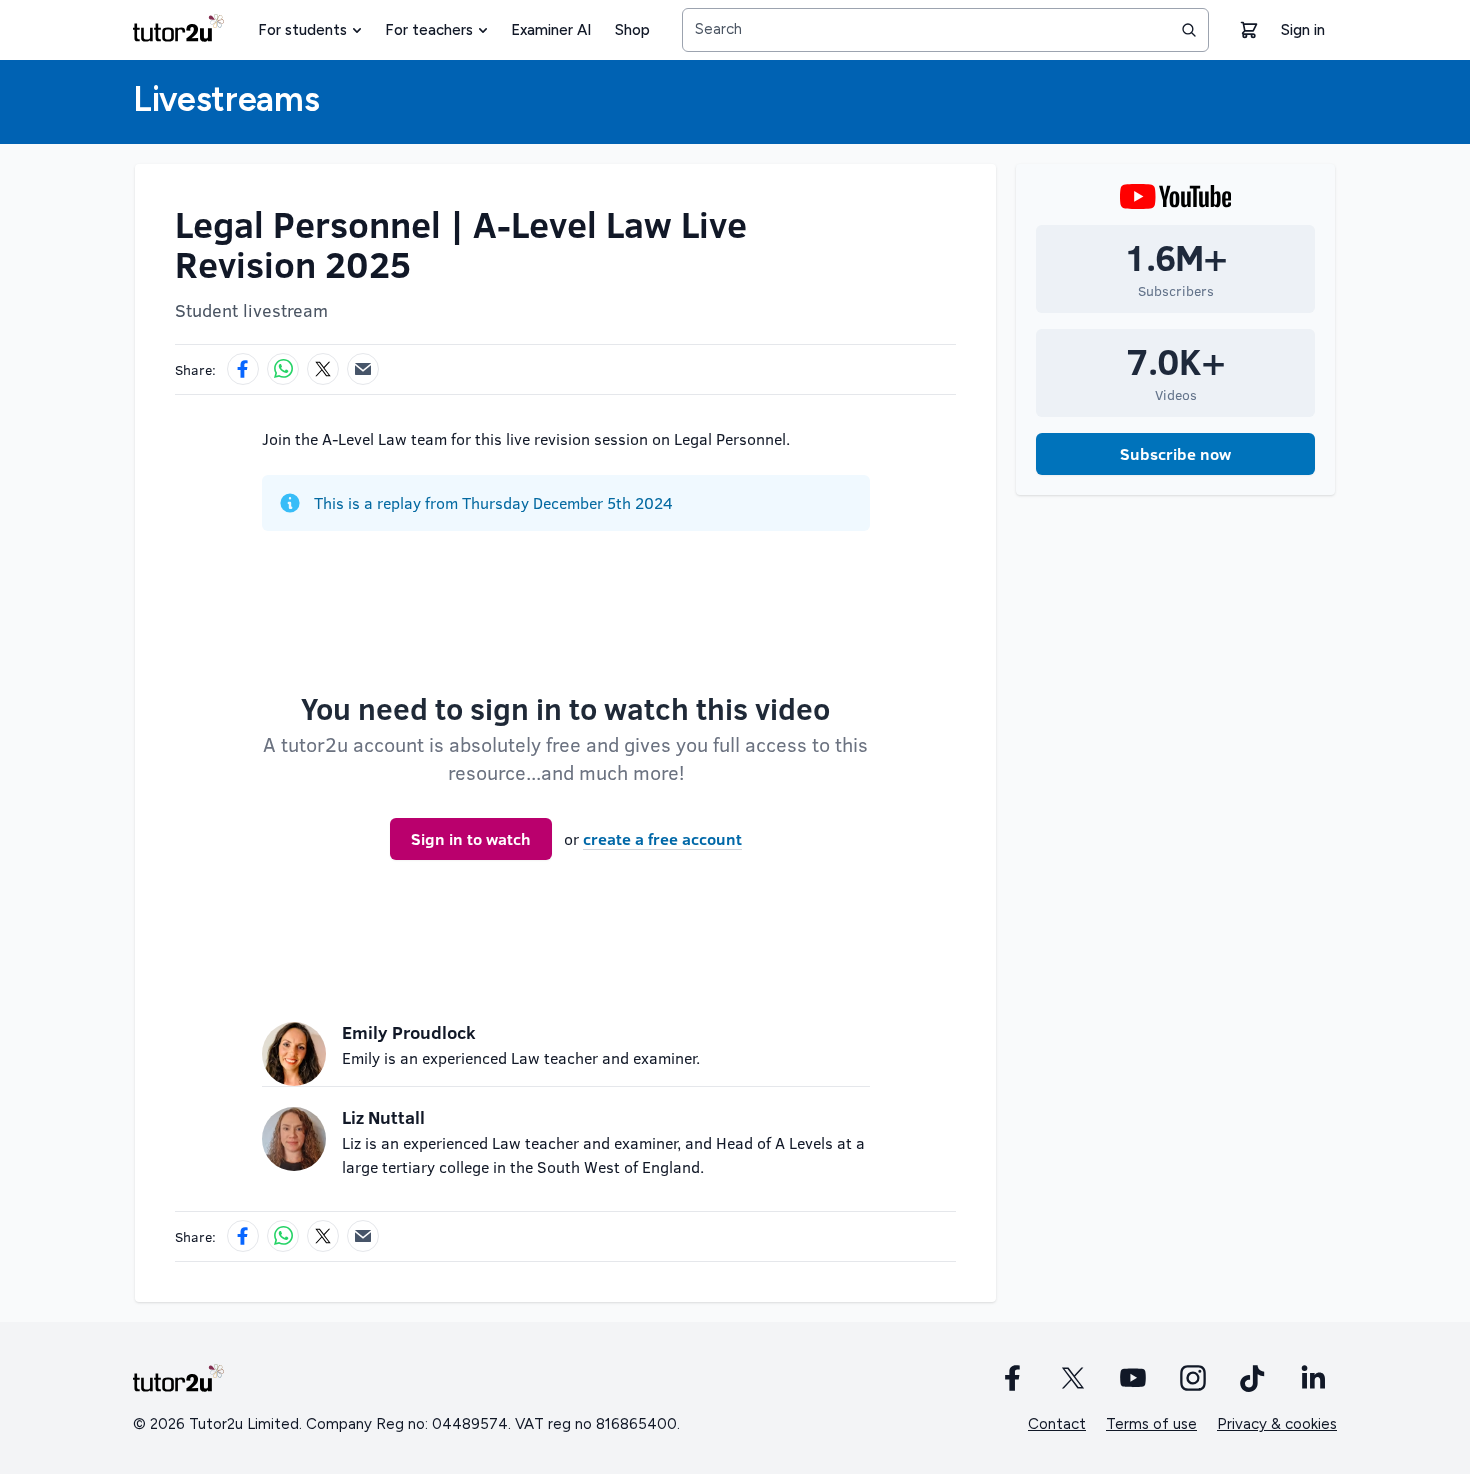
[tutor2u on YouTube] (1133, 1378)
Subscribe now (1175, 453)
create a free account (662, 838)
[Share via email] (363, 369)
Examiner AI (551, 30)
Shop (632, 30)
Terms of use (1151, 1424)
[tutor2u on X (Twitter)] (1073, 1378)
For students (302, 30)
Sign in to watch (471, 838)
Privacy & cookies (1277, 1424)
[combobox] (945, 30)
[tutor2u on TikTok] (1253, 1378)
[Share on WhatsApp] (283, 369)
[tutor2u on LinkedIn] (1313, 1378)
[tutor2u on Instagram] (1193, 1378)
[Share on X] (323, 369)
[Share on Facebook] (243, 369)
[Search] (1189, 30)
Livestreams (226, 99)
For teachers (429, 30)
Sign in (1303, 30)
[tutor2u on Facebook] (1013, 1378)
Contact (1057, 1424)
